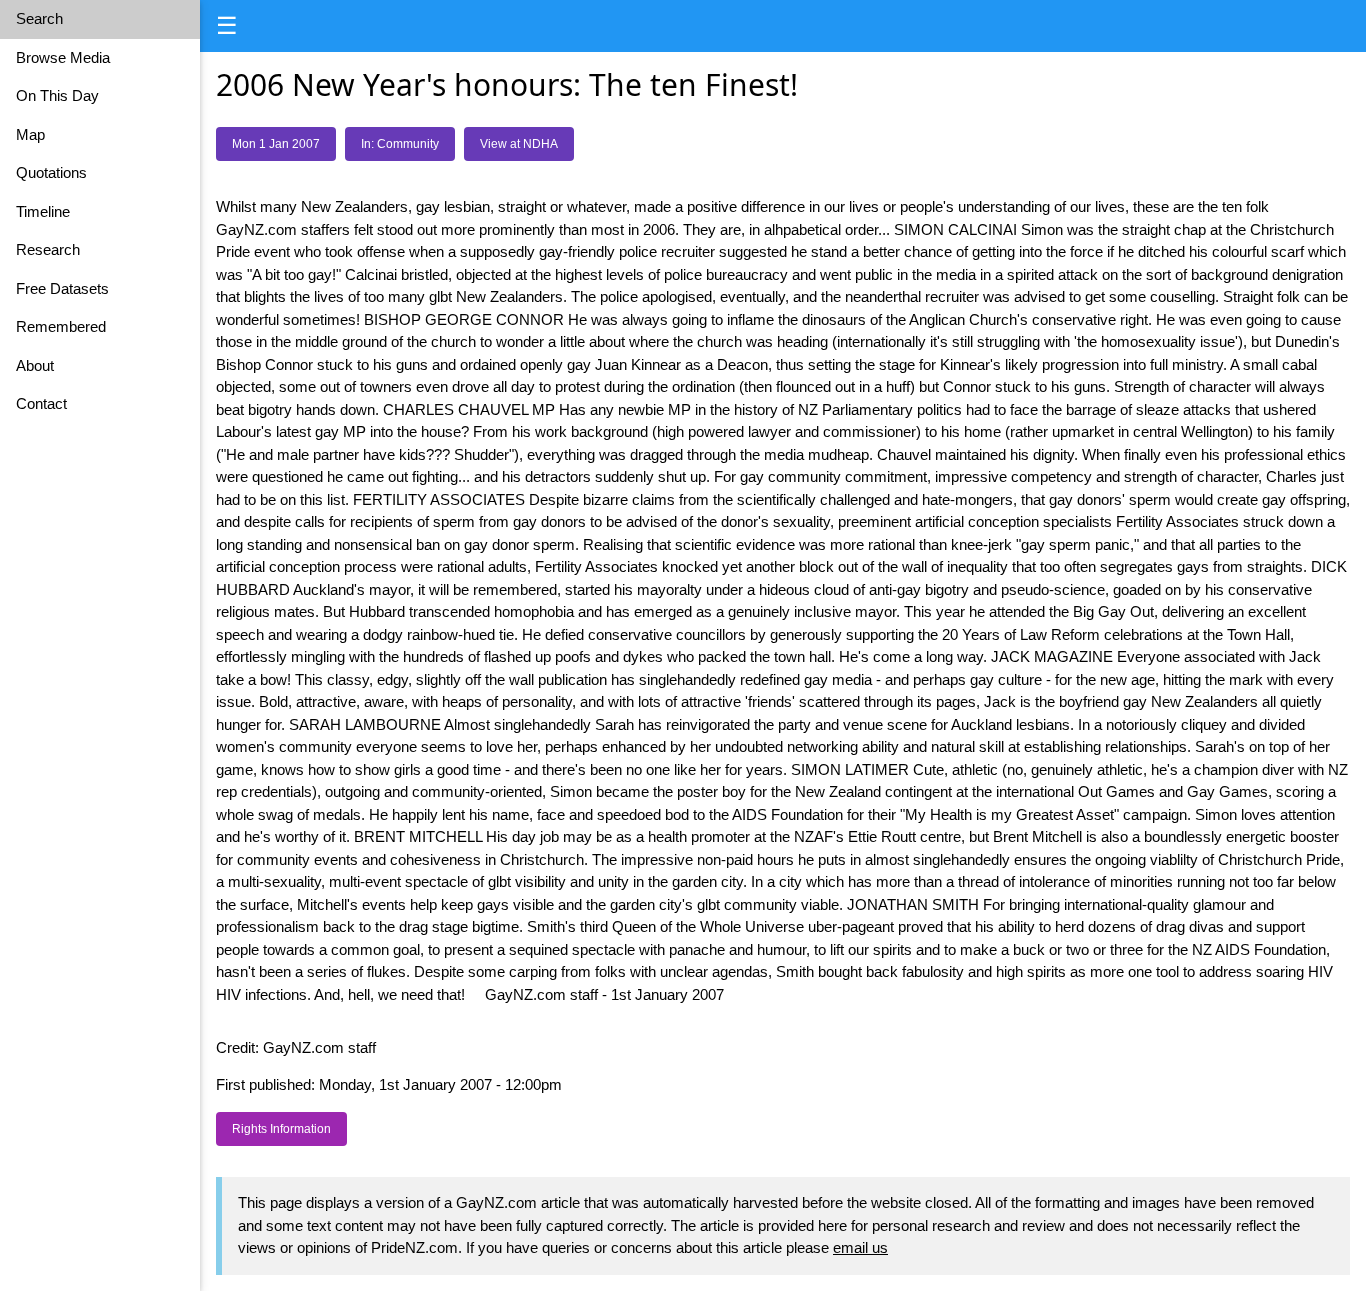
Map (30, 134)
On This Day (57, 95)
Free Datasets (62, 288)
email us (860, 1247)
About (35, 365)
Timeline (43, 211)
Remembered (61, 326)
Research (48, 249)
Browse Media (63, 57)
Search (39, 18)
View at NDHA (519, 144)
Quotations (51, 172)
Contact (41, 403)
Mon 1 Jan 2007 (276, 144)
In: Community (400, 144)
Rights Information (281, 1129)
